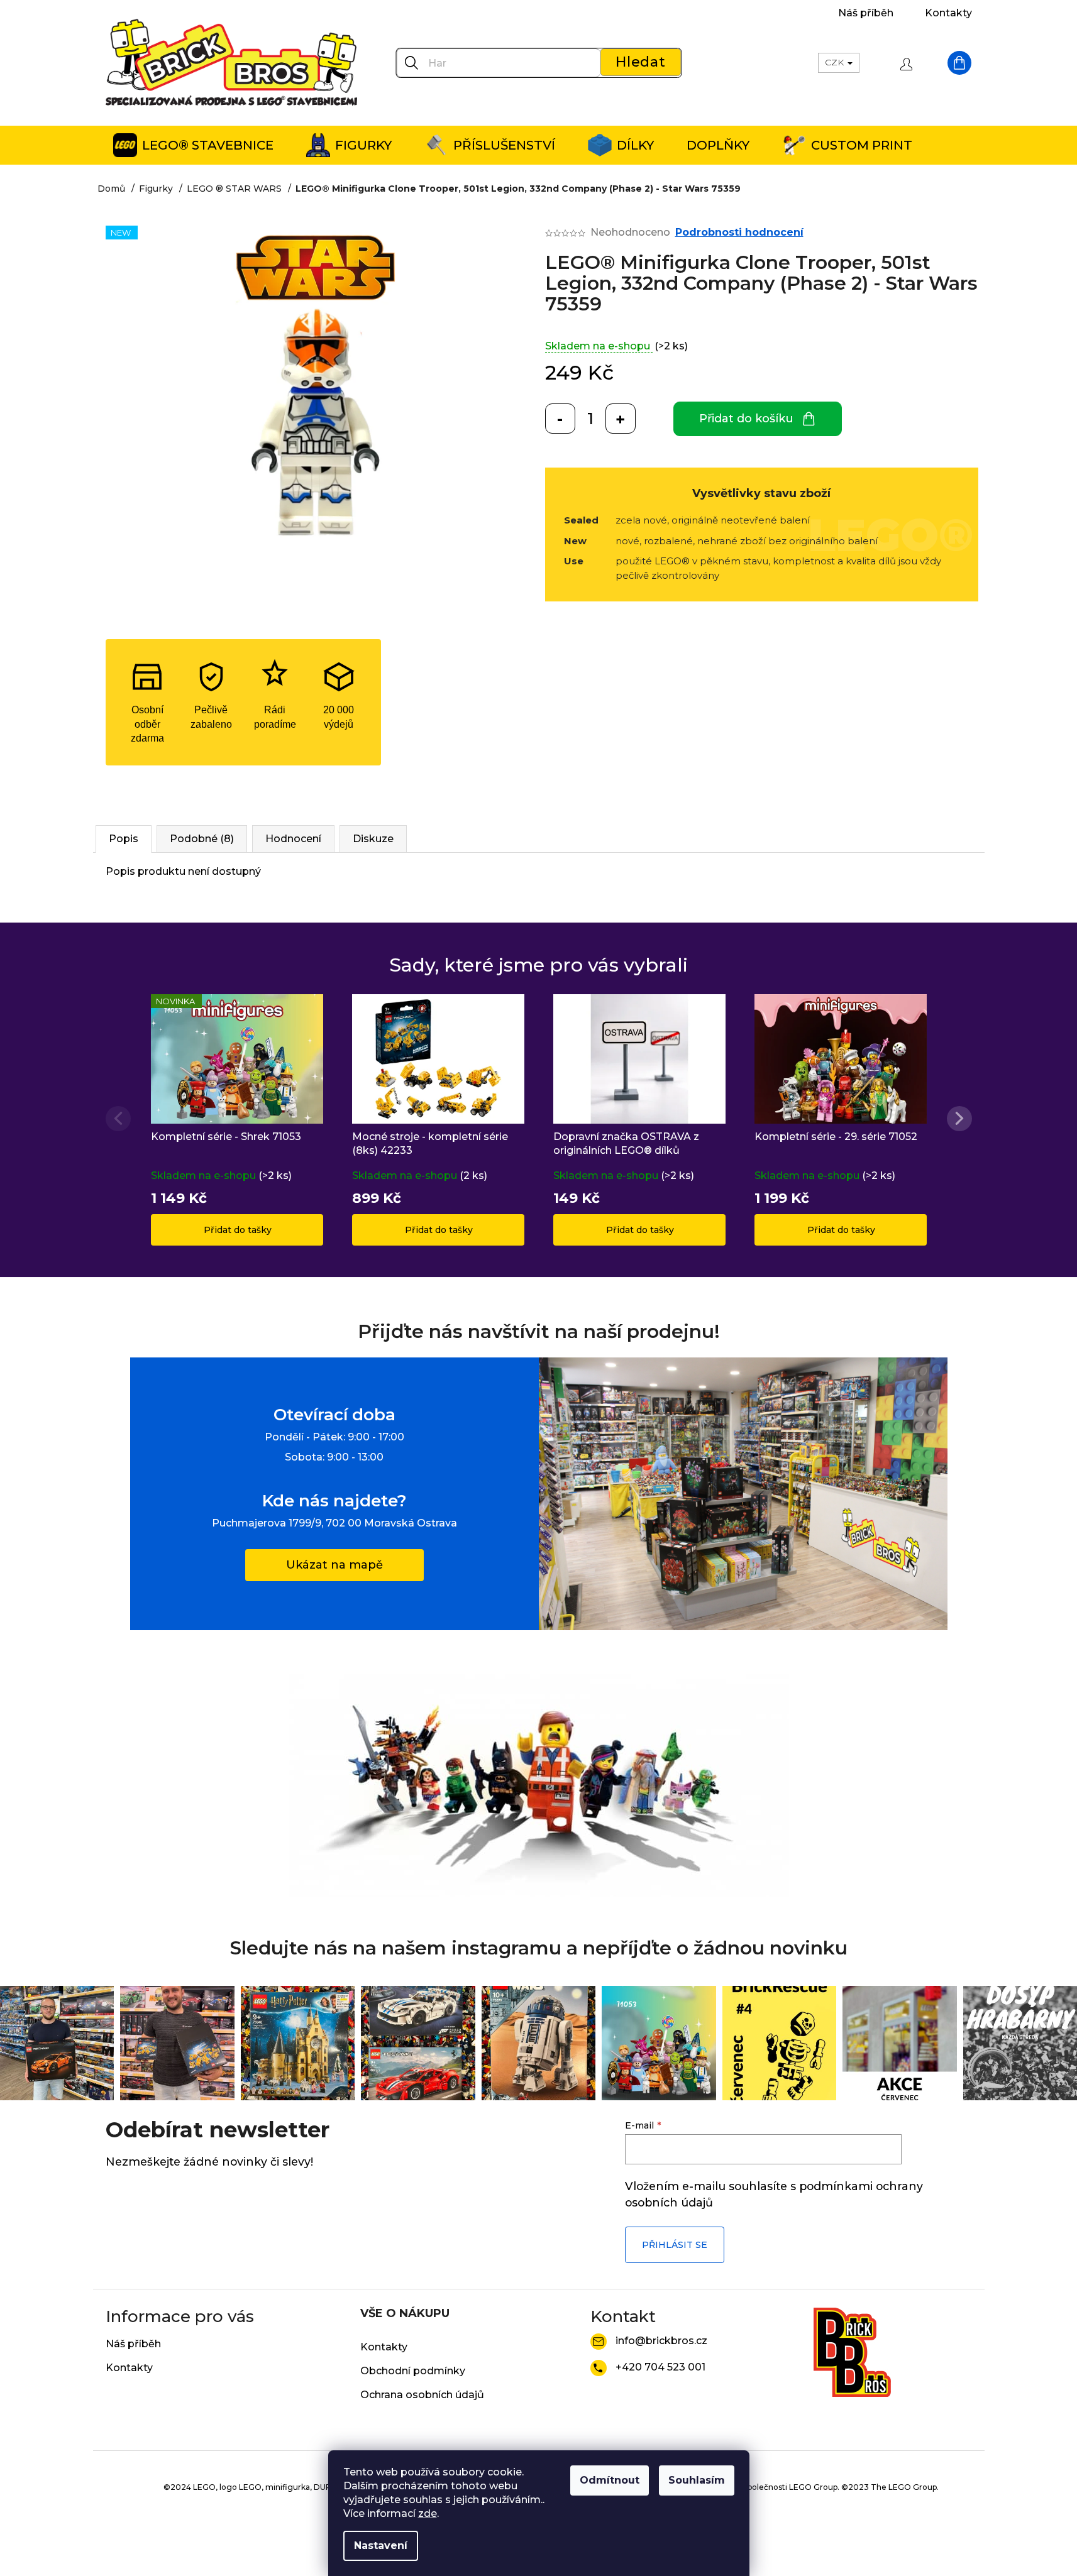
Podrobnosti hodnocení (739, 232)
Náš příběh (866, 13)
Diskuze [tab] (373, 839)
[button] (959, 1119)
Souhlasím (697, 2480)
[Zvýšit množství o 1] (621, 419)
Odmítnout (610, 2480)
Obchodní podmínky (413, 2371)
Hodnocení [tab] (293, 839)
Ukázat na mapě (334, 1565)
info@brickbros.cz (661, 2341)
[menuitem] (193, 145)
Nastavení (381, 2546)
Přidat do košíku (746, 419)
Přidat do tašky (238, 1230)
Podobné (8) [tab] (202, 839)
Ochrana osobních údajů (422, 2395)
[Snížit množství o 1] (560, 419)
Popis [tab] (124, 839)
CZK (836, 62)
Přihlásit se (675, 2245)
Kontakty (948, 13)
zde (428, 2513)
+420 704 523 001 (660, 2367)
